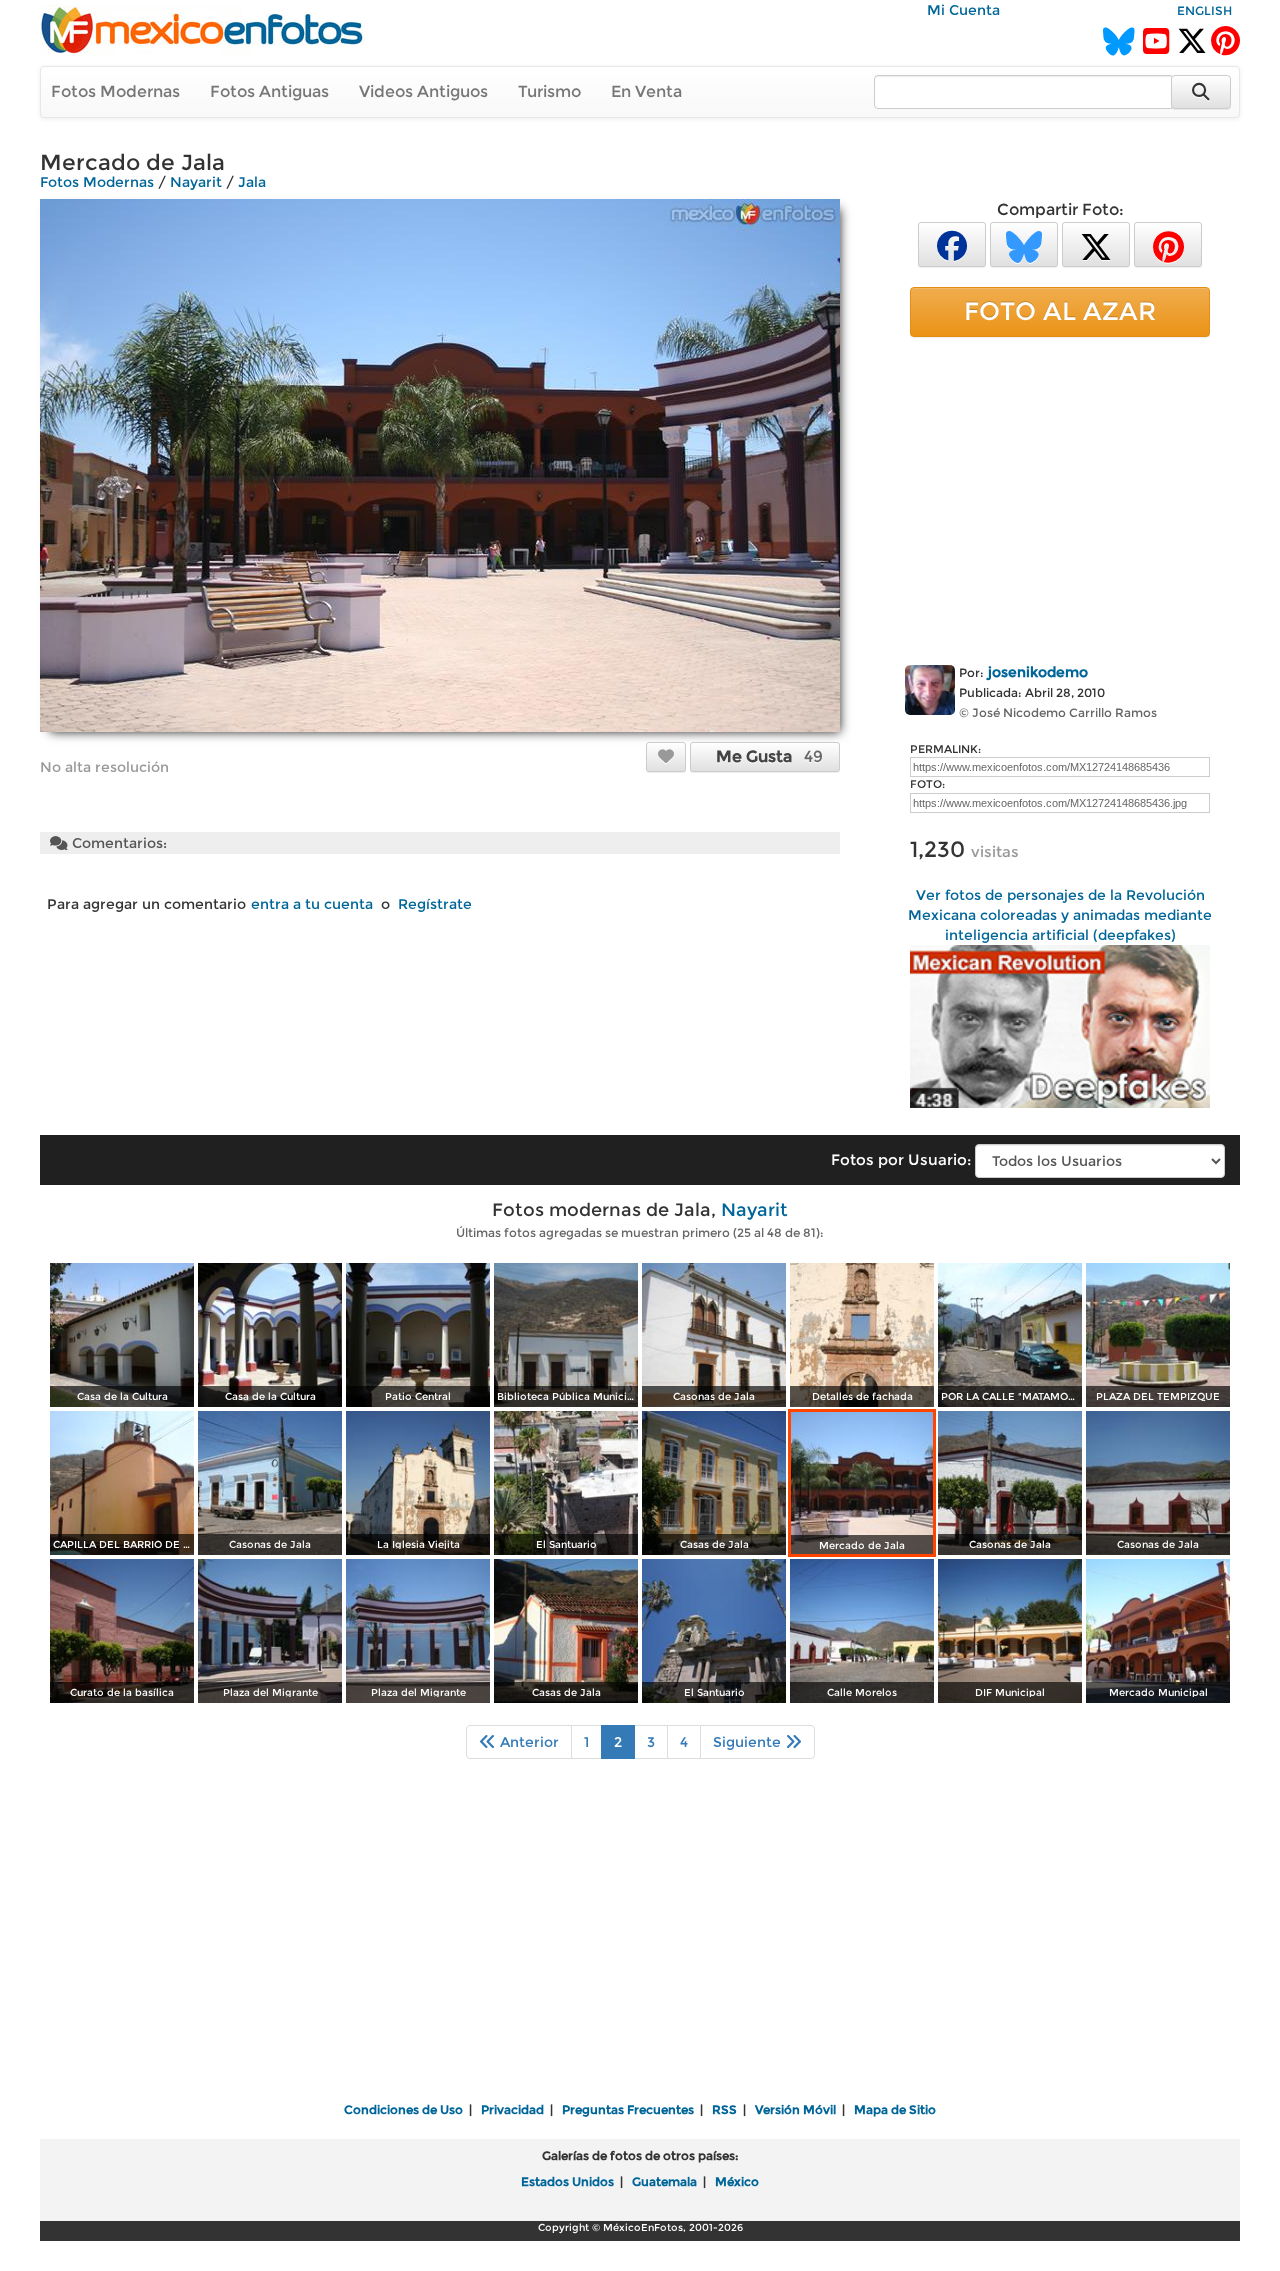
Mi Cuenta (963, 10)
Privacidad (512, 2109)
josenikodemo (1038, 672)
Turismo (549, 91)
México (737, 2181)
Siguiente (749, 1742)
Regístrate (435, 904)
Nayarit (196, 182)
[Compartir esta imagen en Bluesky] (1024, 243)
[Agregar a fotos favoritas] (666, 756)
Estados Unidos (567, 2181)
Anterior (527, 1742)
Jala (252, 182)
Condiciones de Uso (403, 2109)
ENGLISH (1204, 10)
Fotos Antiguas (269, 91)
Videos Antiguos (423, 91)
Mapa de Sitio (895, 2109)
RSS (724, 2109)
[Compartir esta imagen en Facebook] (952, 243)
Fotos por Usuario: (901, 1159)
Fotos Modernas (115, 91)
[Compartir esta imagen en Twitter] (1096, 243)
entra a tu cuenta (312, 904)
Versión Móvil (795, 2109)
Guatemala (664, 2181)
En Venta (646, 91)
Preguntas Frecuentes (628, 2109)
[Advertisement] (1060, 497)
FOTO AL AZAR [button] (1060, 311)
